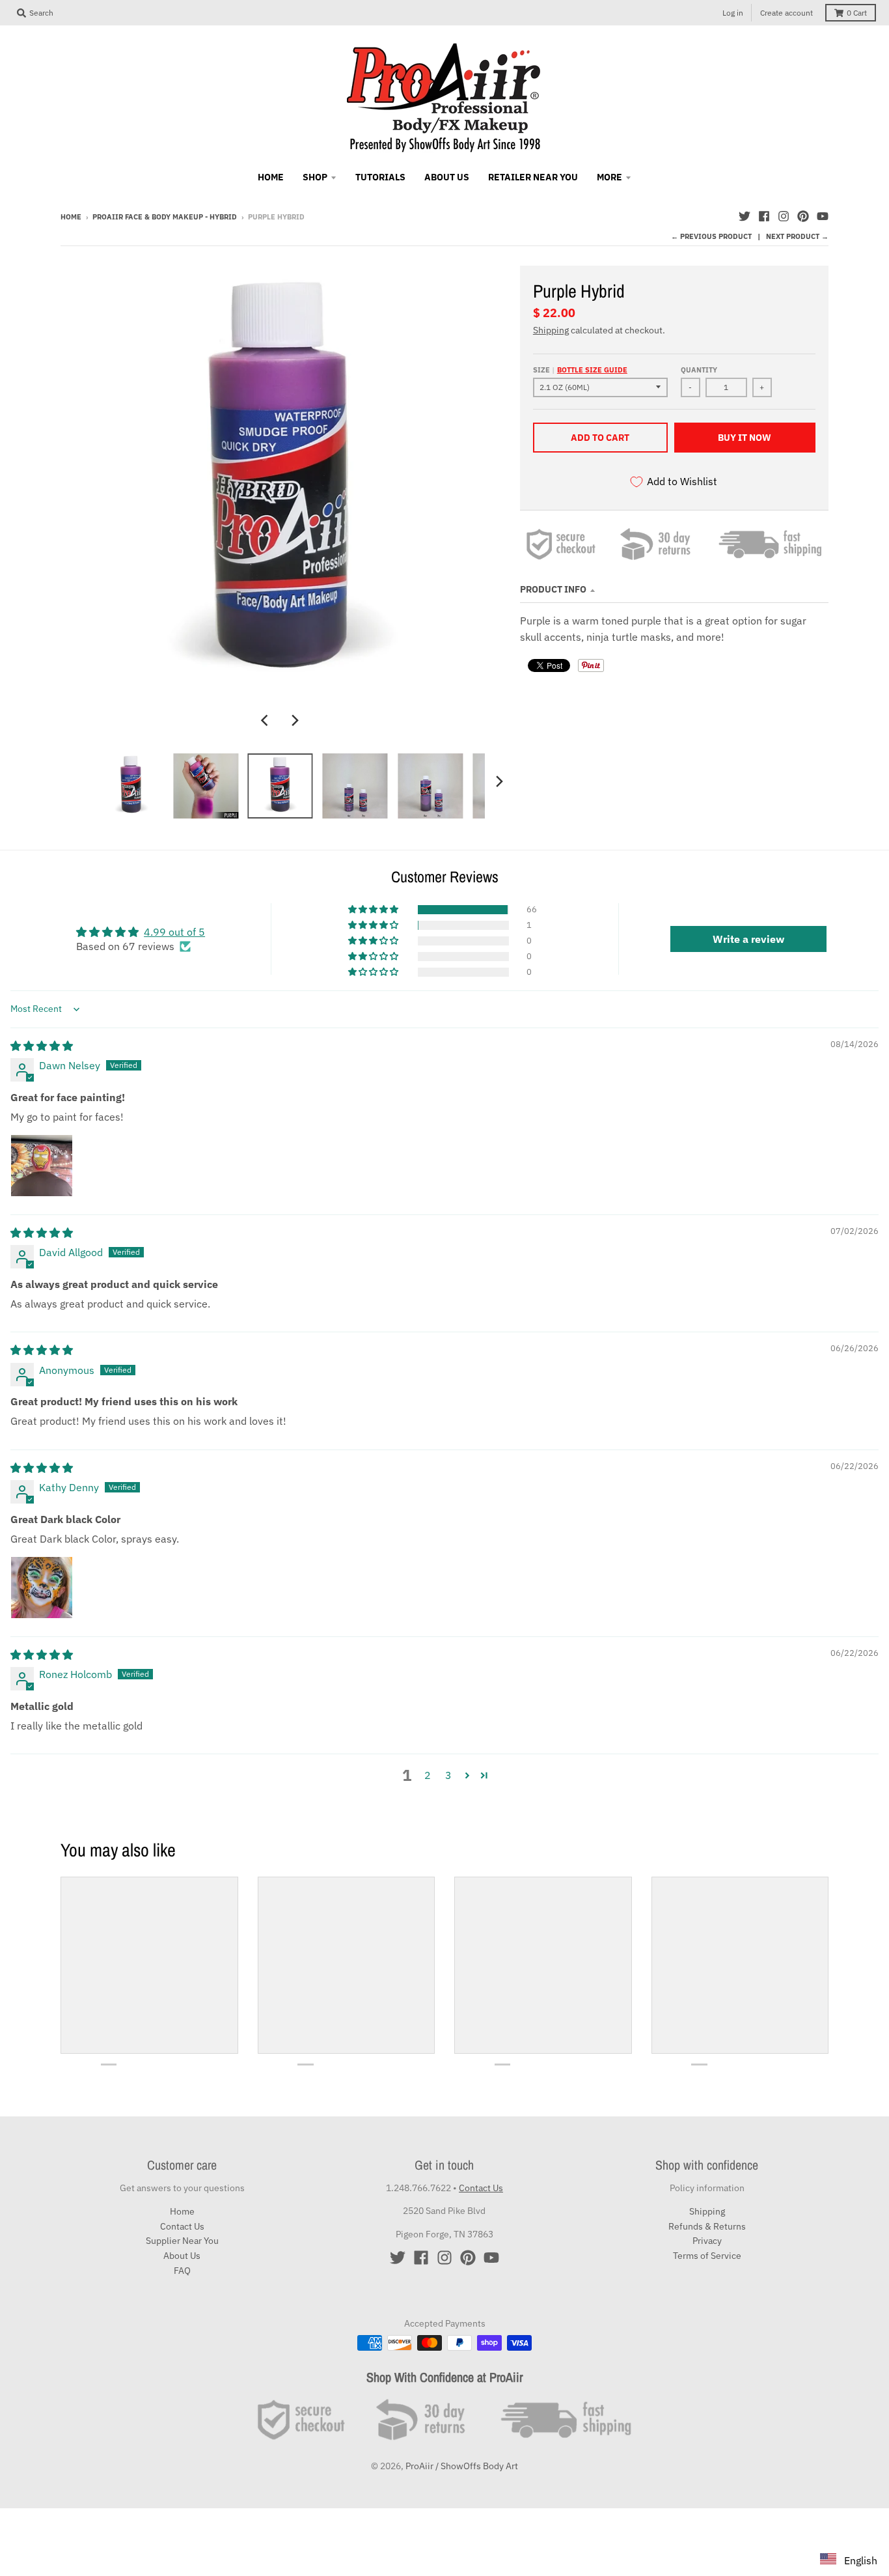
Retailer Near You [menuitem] (533, 177)
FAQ (182, 2271)
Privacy (707, 2241)
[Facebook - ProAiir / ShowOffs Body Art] (764, 216)
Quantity (699, 370)
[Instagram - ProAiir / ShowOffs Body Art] (784, 216)
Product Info (553, 589)
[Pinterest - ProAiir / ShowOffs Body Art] (803, 216)
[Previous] (266, 720)
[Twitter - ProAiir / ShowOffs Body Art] (745, 216)
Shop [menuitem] (315, 177)
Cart (857, 13)
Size (580, 370)
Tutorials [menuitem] (380, 177)
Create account (786, 13)
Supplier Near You (182, 2241)
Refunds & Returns (707, 2226)
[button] (374, 910)
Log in (733, 13)
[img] (42, 1046)
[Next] (295, 720)
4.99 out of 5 (174, 932)
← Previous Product (711, 236)
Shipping (551, 330)
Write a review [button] (748, 939)
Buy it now (745, 438)
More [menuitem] (609, 177)
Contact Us (182, 2226)
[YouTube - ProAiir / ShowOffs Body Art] (823, 216)
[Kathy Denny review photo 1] (42, 1588)
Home (71, 217)
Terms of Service (707, 2256)
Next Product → (797, 236)
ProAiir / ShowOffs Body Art (462, 2466)
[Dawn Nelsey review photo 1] (42, 1166)
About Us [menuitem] (447, 177)
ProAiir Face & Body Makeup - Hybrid (165, 217)
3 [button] (448, 1775)
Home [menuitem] (271, 177)
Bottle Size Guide (592, 370)
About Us (182, 2256)
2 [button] (428, 1775)
